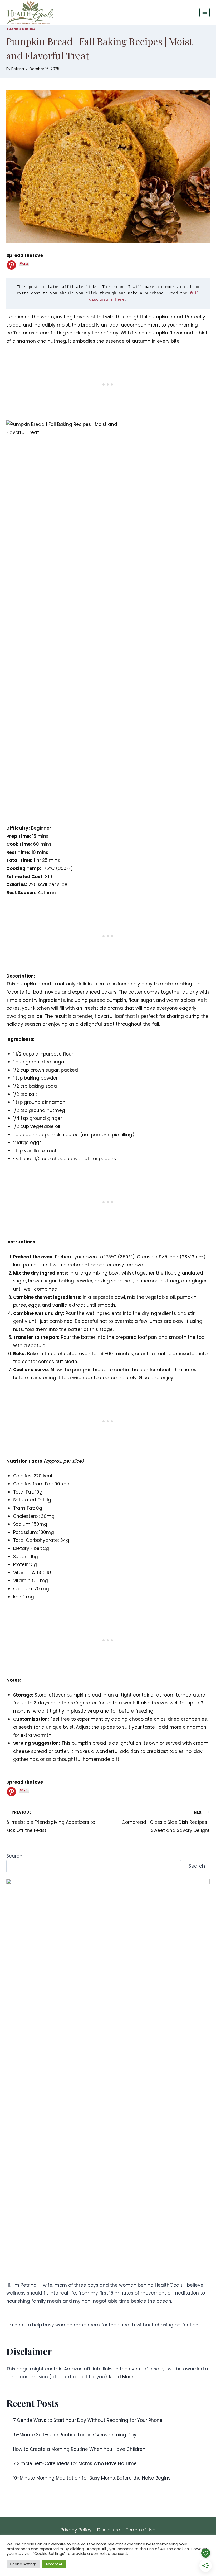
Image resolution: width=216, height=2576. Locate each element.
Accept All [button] (54, 2564)
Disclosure (109, 2530)
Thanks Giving (21, 29)
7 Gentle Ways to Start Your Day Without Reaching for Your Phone (88, 2420)
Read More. (122, 2377)
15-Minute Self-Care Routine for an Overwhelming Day (75, 2435)
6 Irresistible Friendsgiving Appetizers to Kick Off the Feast (51, 1822)
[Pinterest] (11, 265)
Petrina (18, 69)
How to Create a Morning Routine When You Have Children (79, 2449)
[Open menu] (205, 13)
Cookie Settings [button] (23, 2564)
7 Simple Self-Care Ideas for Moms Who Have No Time (75, 2463)
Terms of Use (141, 2530)
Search (14, 1856)
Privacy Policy (76, 2530)
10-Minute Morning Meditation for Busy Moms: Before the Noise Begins (92, 2478)
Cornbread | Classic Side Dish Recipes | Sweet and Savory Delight (166, 1822)
